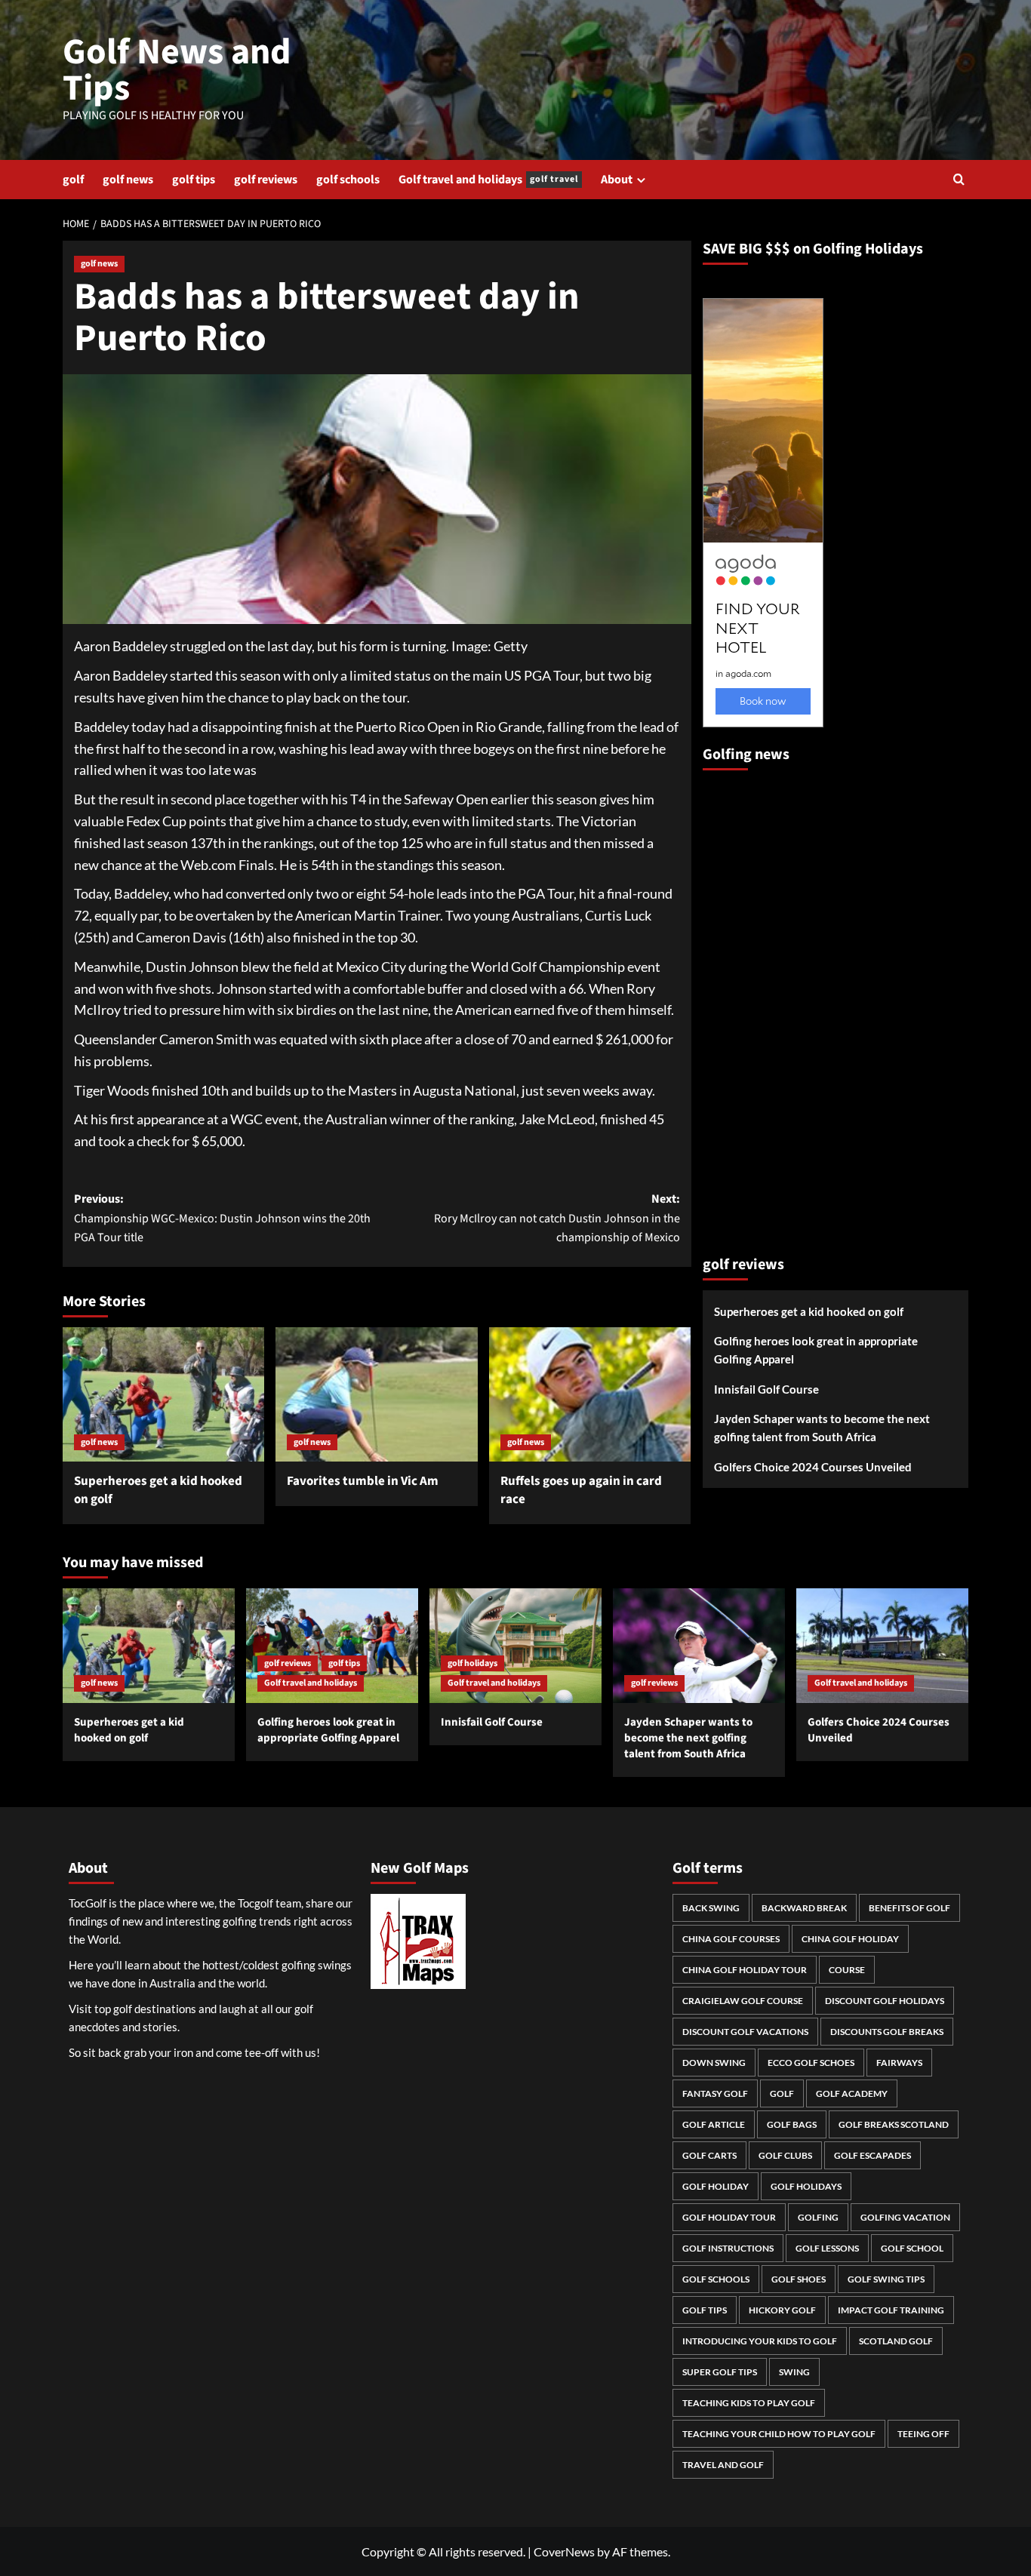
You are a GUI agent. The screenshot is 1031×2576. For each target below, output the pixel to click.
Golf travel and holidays (488, 180)
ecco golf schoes (811, 2063)
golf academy (852, 2093)
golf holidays (472, 1663)
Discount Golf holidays (885, 2001)
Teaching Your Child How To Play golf (779, 2434)
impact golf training (891, 2310)
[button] (959, 179)
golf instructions (728, 2248)
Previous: (222, 1218)
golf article (714, 2124)
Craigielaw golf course (743, 2001)
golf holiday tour (729, 2217)
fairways (899, 2063)
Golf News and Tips (177, 70)
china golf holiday (850, 1939)
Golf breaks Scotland (894, 2124)
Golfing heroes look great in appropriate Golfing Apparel (816, 1351)
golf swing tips (886, 2279)
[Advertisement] (763, 1007)
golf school (912, 2248)
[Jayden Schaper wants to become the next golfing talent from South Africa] (699, 1646)
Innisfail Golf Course (766, 1390)
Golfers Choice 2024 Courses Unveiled (813, 1468)
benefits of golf (909, 1908)
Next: (557, 1218)
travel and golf (723, 2465)
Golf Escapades (873, 2155)
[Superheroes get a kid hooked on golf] (163, 1394)
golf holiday (716, 2186)
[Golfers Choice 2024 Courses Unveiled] (882, 1646)
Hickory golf (782, 2310)
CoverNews (564, 2551)
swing (794, 2372)
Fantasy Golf (715, 2093)
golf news (128, 180)
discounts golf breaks (887, 2032)
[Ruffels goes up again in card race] (590, 1394)
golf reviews (266, 180)
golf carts (709, 2155)
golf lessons (827, 2248)
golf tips (194, 180)
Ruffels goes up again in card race (581, 1490)
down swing (714, 2063)
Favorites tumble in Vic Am (363, 1481)
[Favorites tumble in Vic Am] (376, 1394)
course (847, 1970)
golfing (818, 2217)
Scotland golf (896, 2341)
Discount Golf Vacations (745, 2032)
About (617, 180)
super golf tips (720, 2372)
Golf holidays (806, 2186)
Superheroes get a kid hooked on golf (158, 1490)
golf (73, 180)
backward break (804, 1908)
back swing (711, 1908)
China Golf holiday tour (745, 1970)
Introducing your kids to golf (760, 2341)
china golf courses (731, 1939)
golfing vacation (905, 2217)
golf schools (348, 180)
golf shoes (799, 2279)
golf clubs (785, 2155)
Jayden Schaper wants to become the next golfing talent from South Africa (822, 1428)
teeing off (923, 2434)
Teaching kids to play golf (749, 2403)
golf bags (792, 2124)
